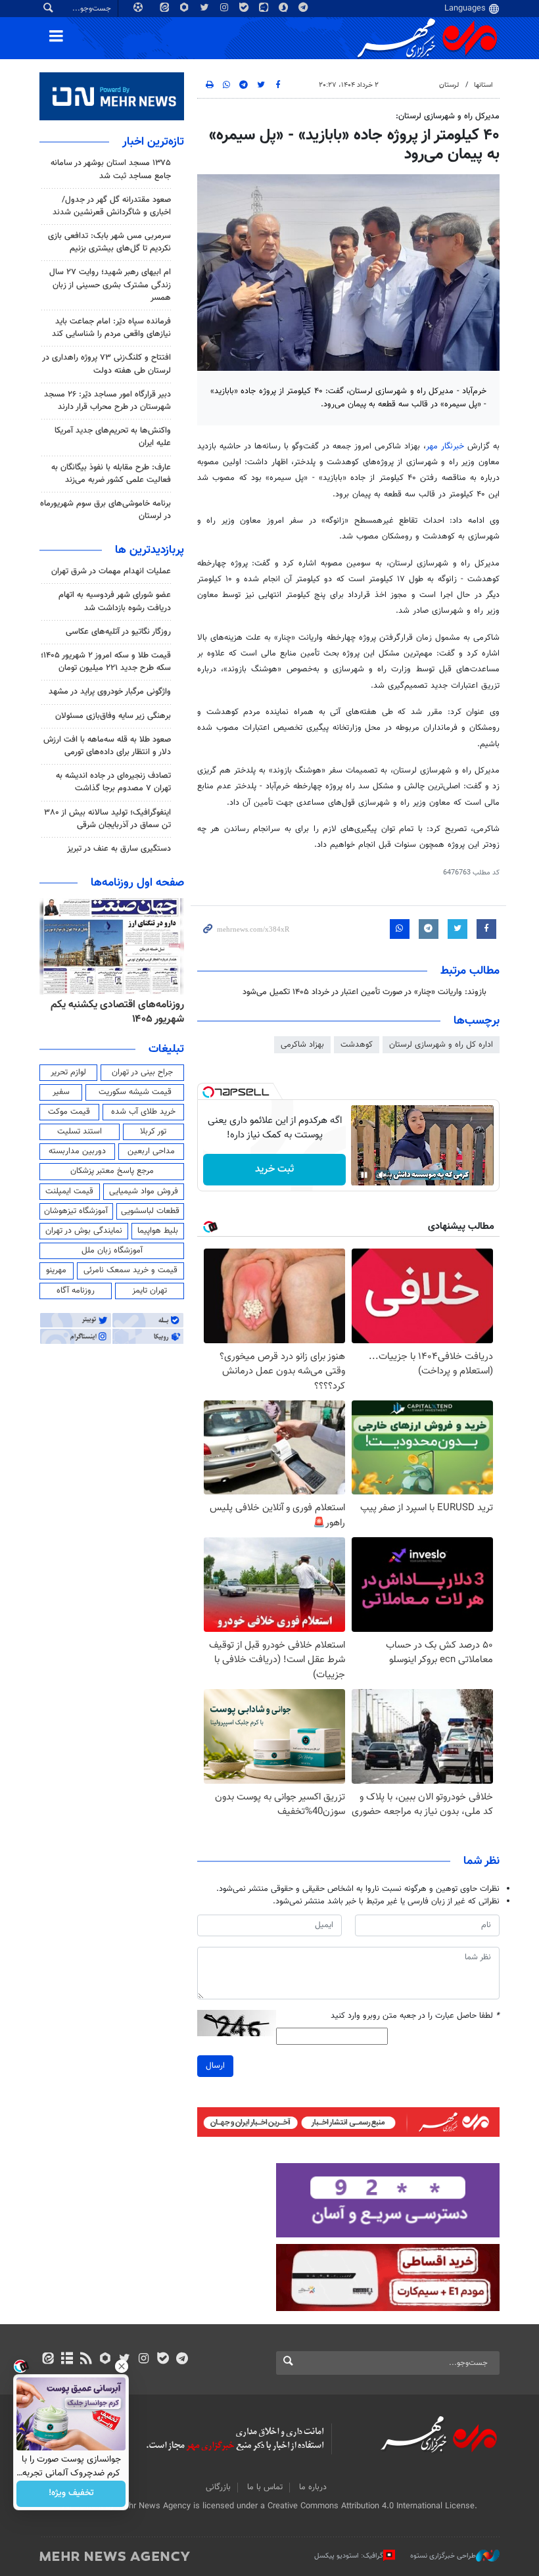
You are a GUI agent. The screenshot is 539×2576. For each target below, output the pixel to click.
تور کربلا (153, 1132)
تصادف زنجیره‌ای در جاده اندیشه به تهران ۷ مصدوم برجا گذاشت (113, 782)
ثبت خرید (274, 1169)
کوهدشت (357, 1045)
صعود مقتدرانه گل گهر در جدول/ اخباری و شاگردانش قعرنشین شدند (112, 206)
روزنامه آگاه (76, 1291)
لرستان (449, 85)
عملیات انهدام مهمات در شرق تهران (111, 571)
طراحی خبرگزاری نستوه (443, 2556)
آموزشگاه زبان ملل (112, 1251)
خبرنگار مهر (445, 446)
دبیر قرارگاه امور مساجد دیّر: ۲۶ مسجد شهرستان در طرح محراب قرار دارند (107, 401)
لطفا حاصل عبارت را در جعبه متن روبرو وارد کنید (415, 2016)
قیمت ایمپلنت (69, 1191)
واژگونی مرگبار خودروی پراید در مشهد (110, 692)
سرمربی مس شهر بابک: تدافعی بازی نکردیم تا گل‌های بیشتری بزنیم (109, 242)
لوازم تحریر (68, 1072)
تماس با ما (265, 2487)
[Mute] (383, 1175)
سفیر (61, 1092)
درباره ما (313, 2487)
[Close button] (122, 2366)
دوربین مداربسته (77, 1151)
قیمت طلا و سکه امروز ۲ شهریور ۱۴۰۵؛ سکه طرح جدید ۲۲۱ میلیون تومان (106, 662)
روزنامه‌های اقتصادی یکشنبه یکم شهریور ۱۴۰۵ (117, 1012)
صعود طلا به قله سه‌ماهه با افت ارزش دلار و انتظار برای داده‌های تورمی (107, 746)
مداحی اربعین (151, 1151)
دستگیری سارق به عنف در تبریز (119, 849)
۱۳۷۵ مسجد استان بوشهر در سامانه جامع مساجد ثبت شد (111, 169)
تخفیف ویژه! (71, 2494)
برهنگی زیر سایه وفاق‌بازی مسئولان (113, 716)
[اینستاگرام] (144, 2360)
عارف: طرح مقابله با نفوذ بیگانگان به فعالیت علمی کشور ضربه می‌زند (111, 474)
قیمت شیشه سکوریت (135, 1092)
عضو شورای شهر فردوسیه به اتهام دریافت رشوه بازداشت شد (115, 601)
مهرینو (56, 1270)
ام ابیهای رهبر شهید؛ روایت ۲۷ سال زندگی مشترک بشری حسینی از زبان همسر (110, 285)
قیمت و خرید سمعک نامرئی (130, 1270)
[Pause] (364, 1175)
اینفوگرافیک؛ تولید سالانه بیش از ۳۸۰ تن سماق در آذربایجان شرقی (107, 819)
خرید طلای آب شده (143, 1112)
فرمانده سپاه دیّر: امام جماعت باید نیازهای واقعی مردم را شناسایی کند (111, 328)
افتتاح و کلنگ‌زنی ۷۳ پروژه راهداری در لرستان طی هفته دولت (106, 364)
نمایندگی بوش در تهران (84, 1231)
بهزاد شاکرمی (302, 1045)
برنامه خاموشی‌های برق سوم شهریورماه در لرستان (105, 510)
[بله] (163, 2360)
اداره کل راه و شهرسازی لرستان (441, 1045)
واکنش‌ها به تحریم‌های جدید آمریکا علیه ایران (113, 437)
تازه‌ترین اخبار (153, 142)
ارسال (215, 2066)
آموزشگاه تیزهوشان (76, 1211)
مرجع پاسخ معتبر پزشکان (112, 1171)
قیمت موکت (69, 1112)
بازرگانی (218, 2487)
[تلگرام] (182, 2360)
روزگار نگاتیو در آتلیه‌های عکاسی (118, 632)
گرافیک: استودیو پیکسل (349, 2556)
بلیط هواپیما (158, 1231)
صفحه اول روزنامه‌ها (137, 883)
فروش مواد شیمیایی (144, 1191)
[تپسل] (208, 1092)
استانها (483, 85)
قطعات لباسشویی (150, 1211)
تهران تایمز (150, 1291)
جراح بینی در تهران (142, 1072)
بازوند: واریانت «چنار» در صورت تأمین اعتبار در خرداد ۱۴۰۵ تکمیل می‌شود (364, 992)
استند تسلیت (80, 1132)
